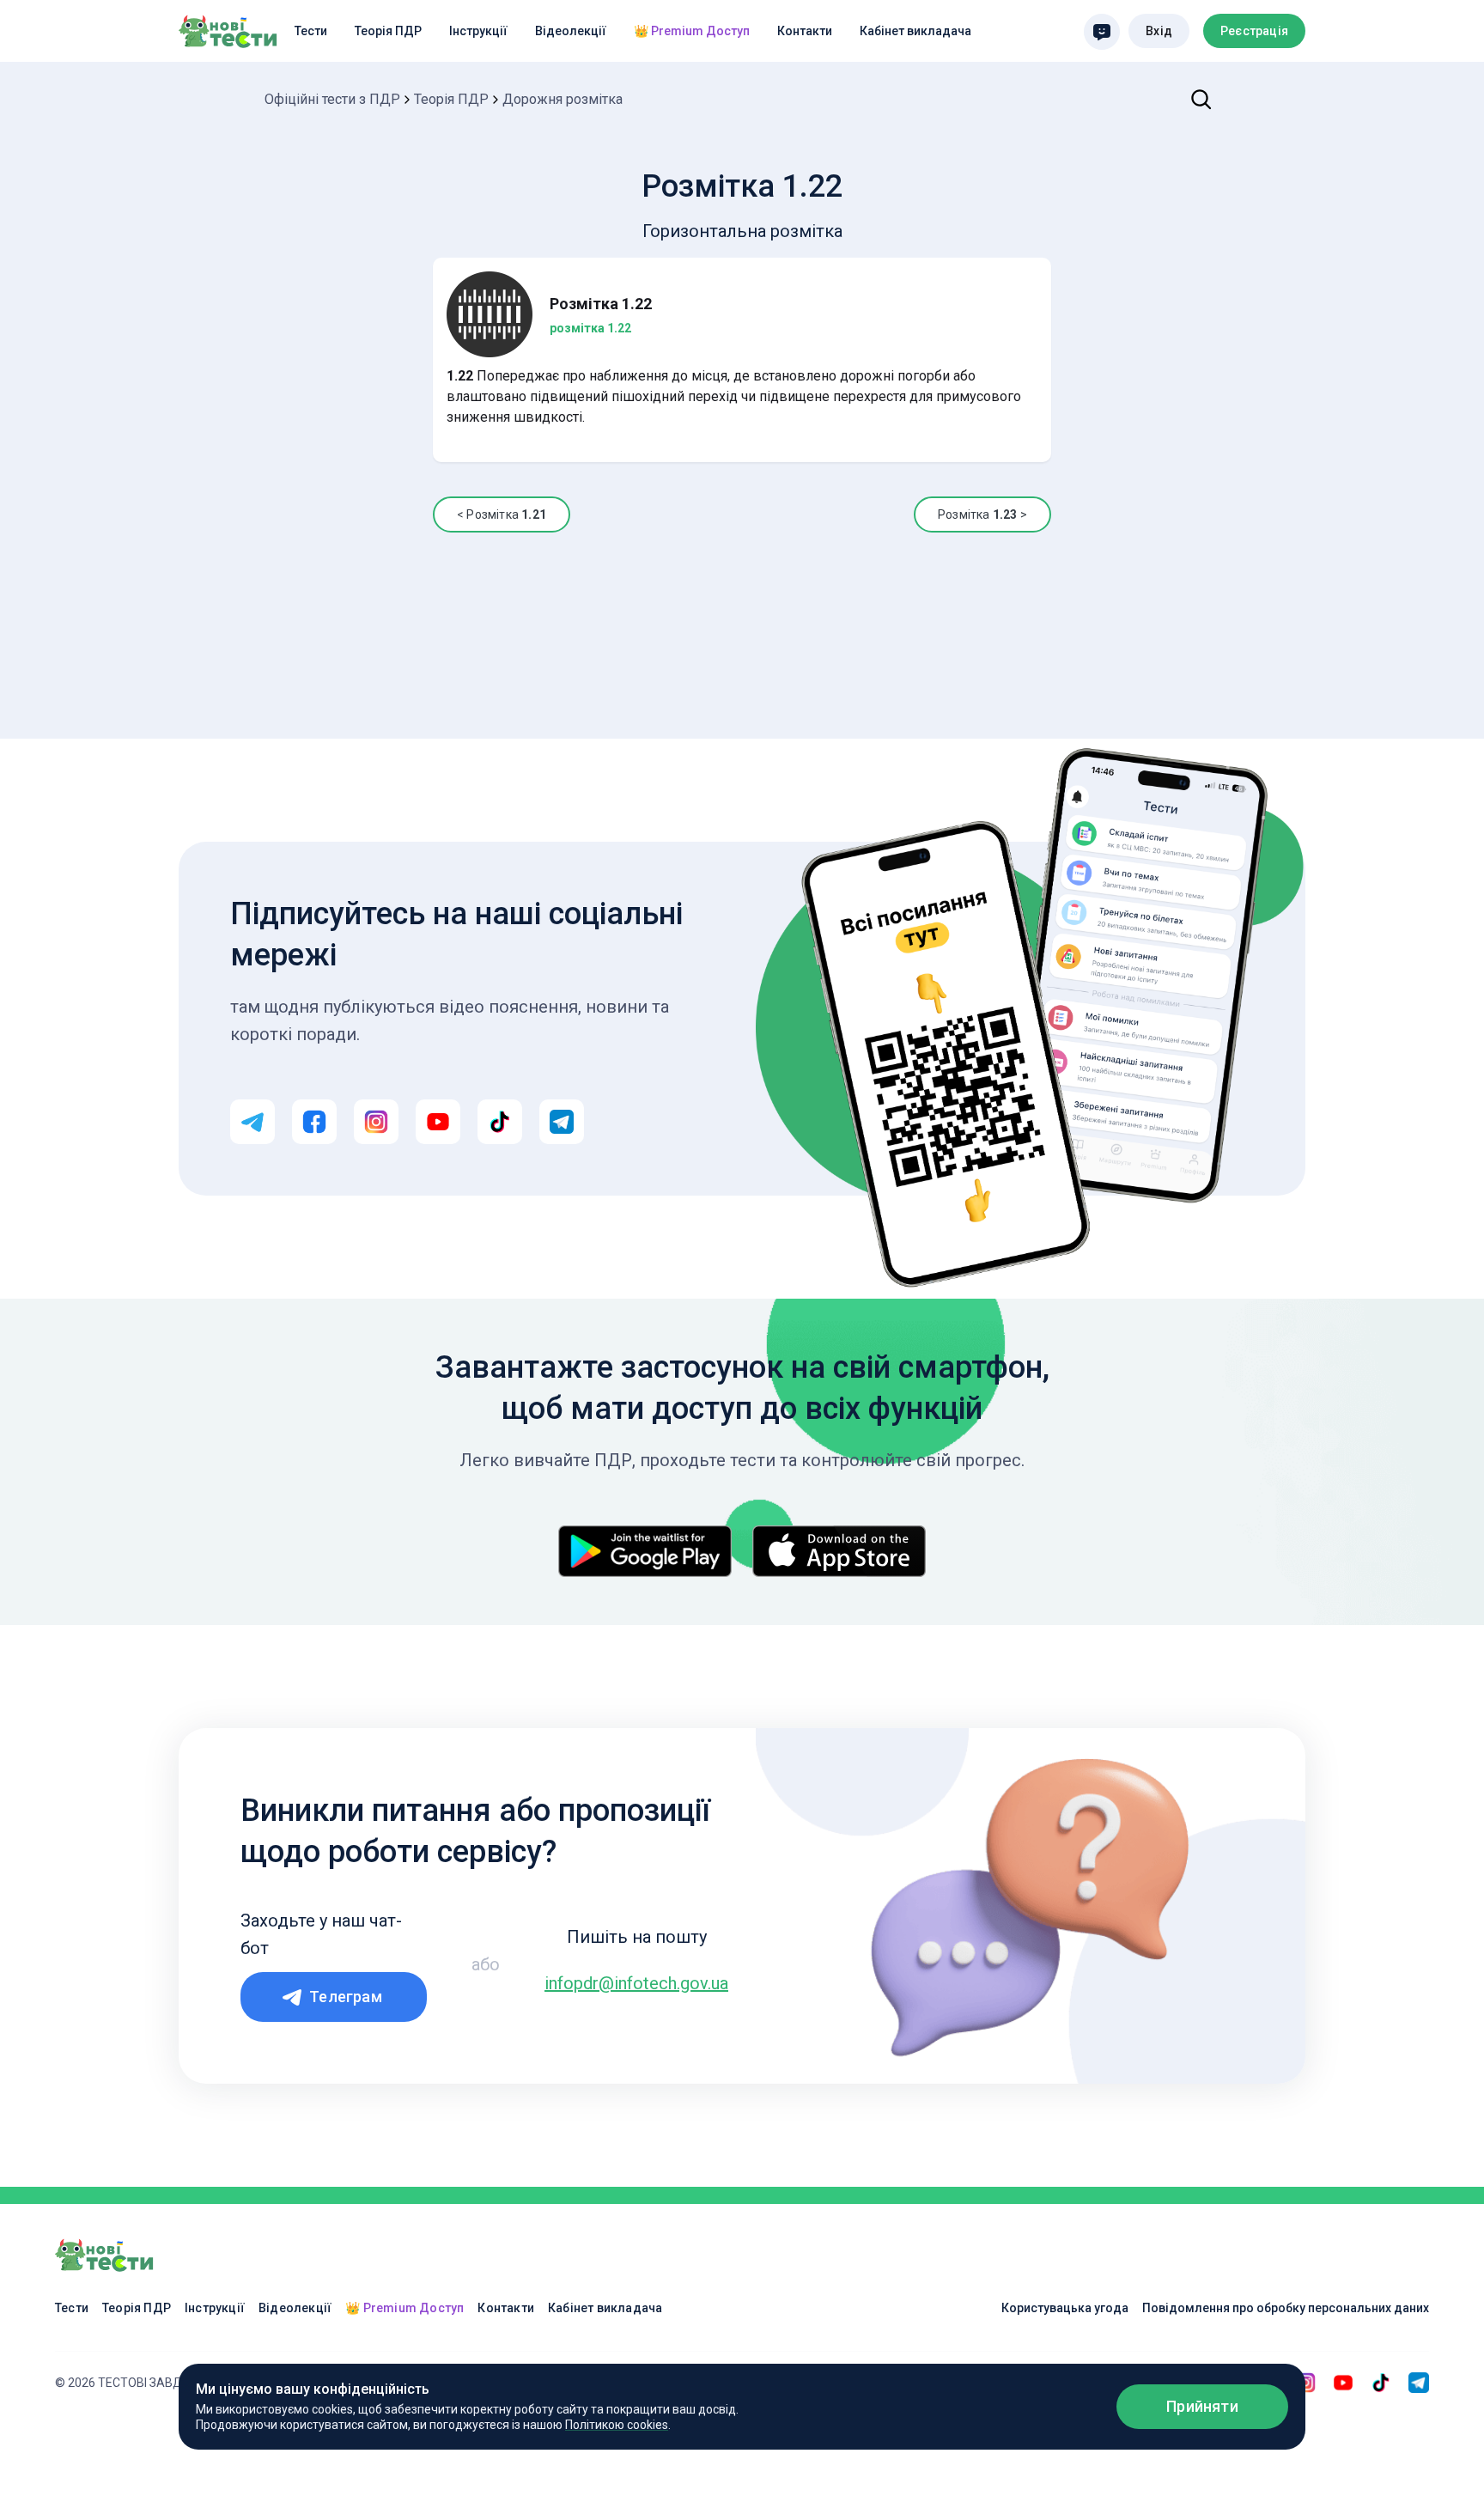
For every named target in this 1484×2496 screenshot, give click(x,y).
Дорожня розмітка (563, 99)
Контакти (805, 31)
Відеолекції (571, 31)
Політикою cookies (617, 2425)
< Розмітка (502, 514)
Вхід (1159, 31)
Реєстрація (1254, 31)
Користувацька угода (1065, 2308)
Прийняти (1202, 2406)
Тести (311, 31)
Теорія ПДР (388, 31)
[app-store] (839, 1551)
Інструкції (478, 31)
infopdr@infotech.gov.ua (636, 1983)
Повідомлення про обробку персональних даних (1286, 2308)
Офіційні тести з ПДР (332, 99)
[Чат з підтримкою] (1102, 32)
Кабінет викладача (915, 31)
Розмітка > (982, 514)
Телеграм (346, 1997)
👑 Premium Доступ (692, 31)
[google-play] (645, 1551)
